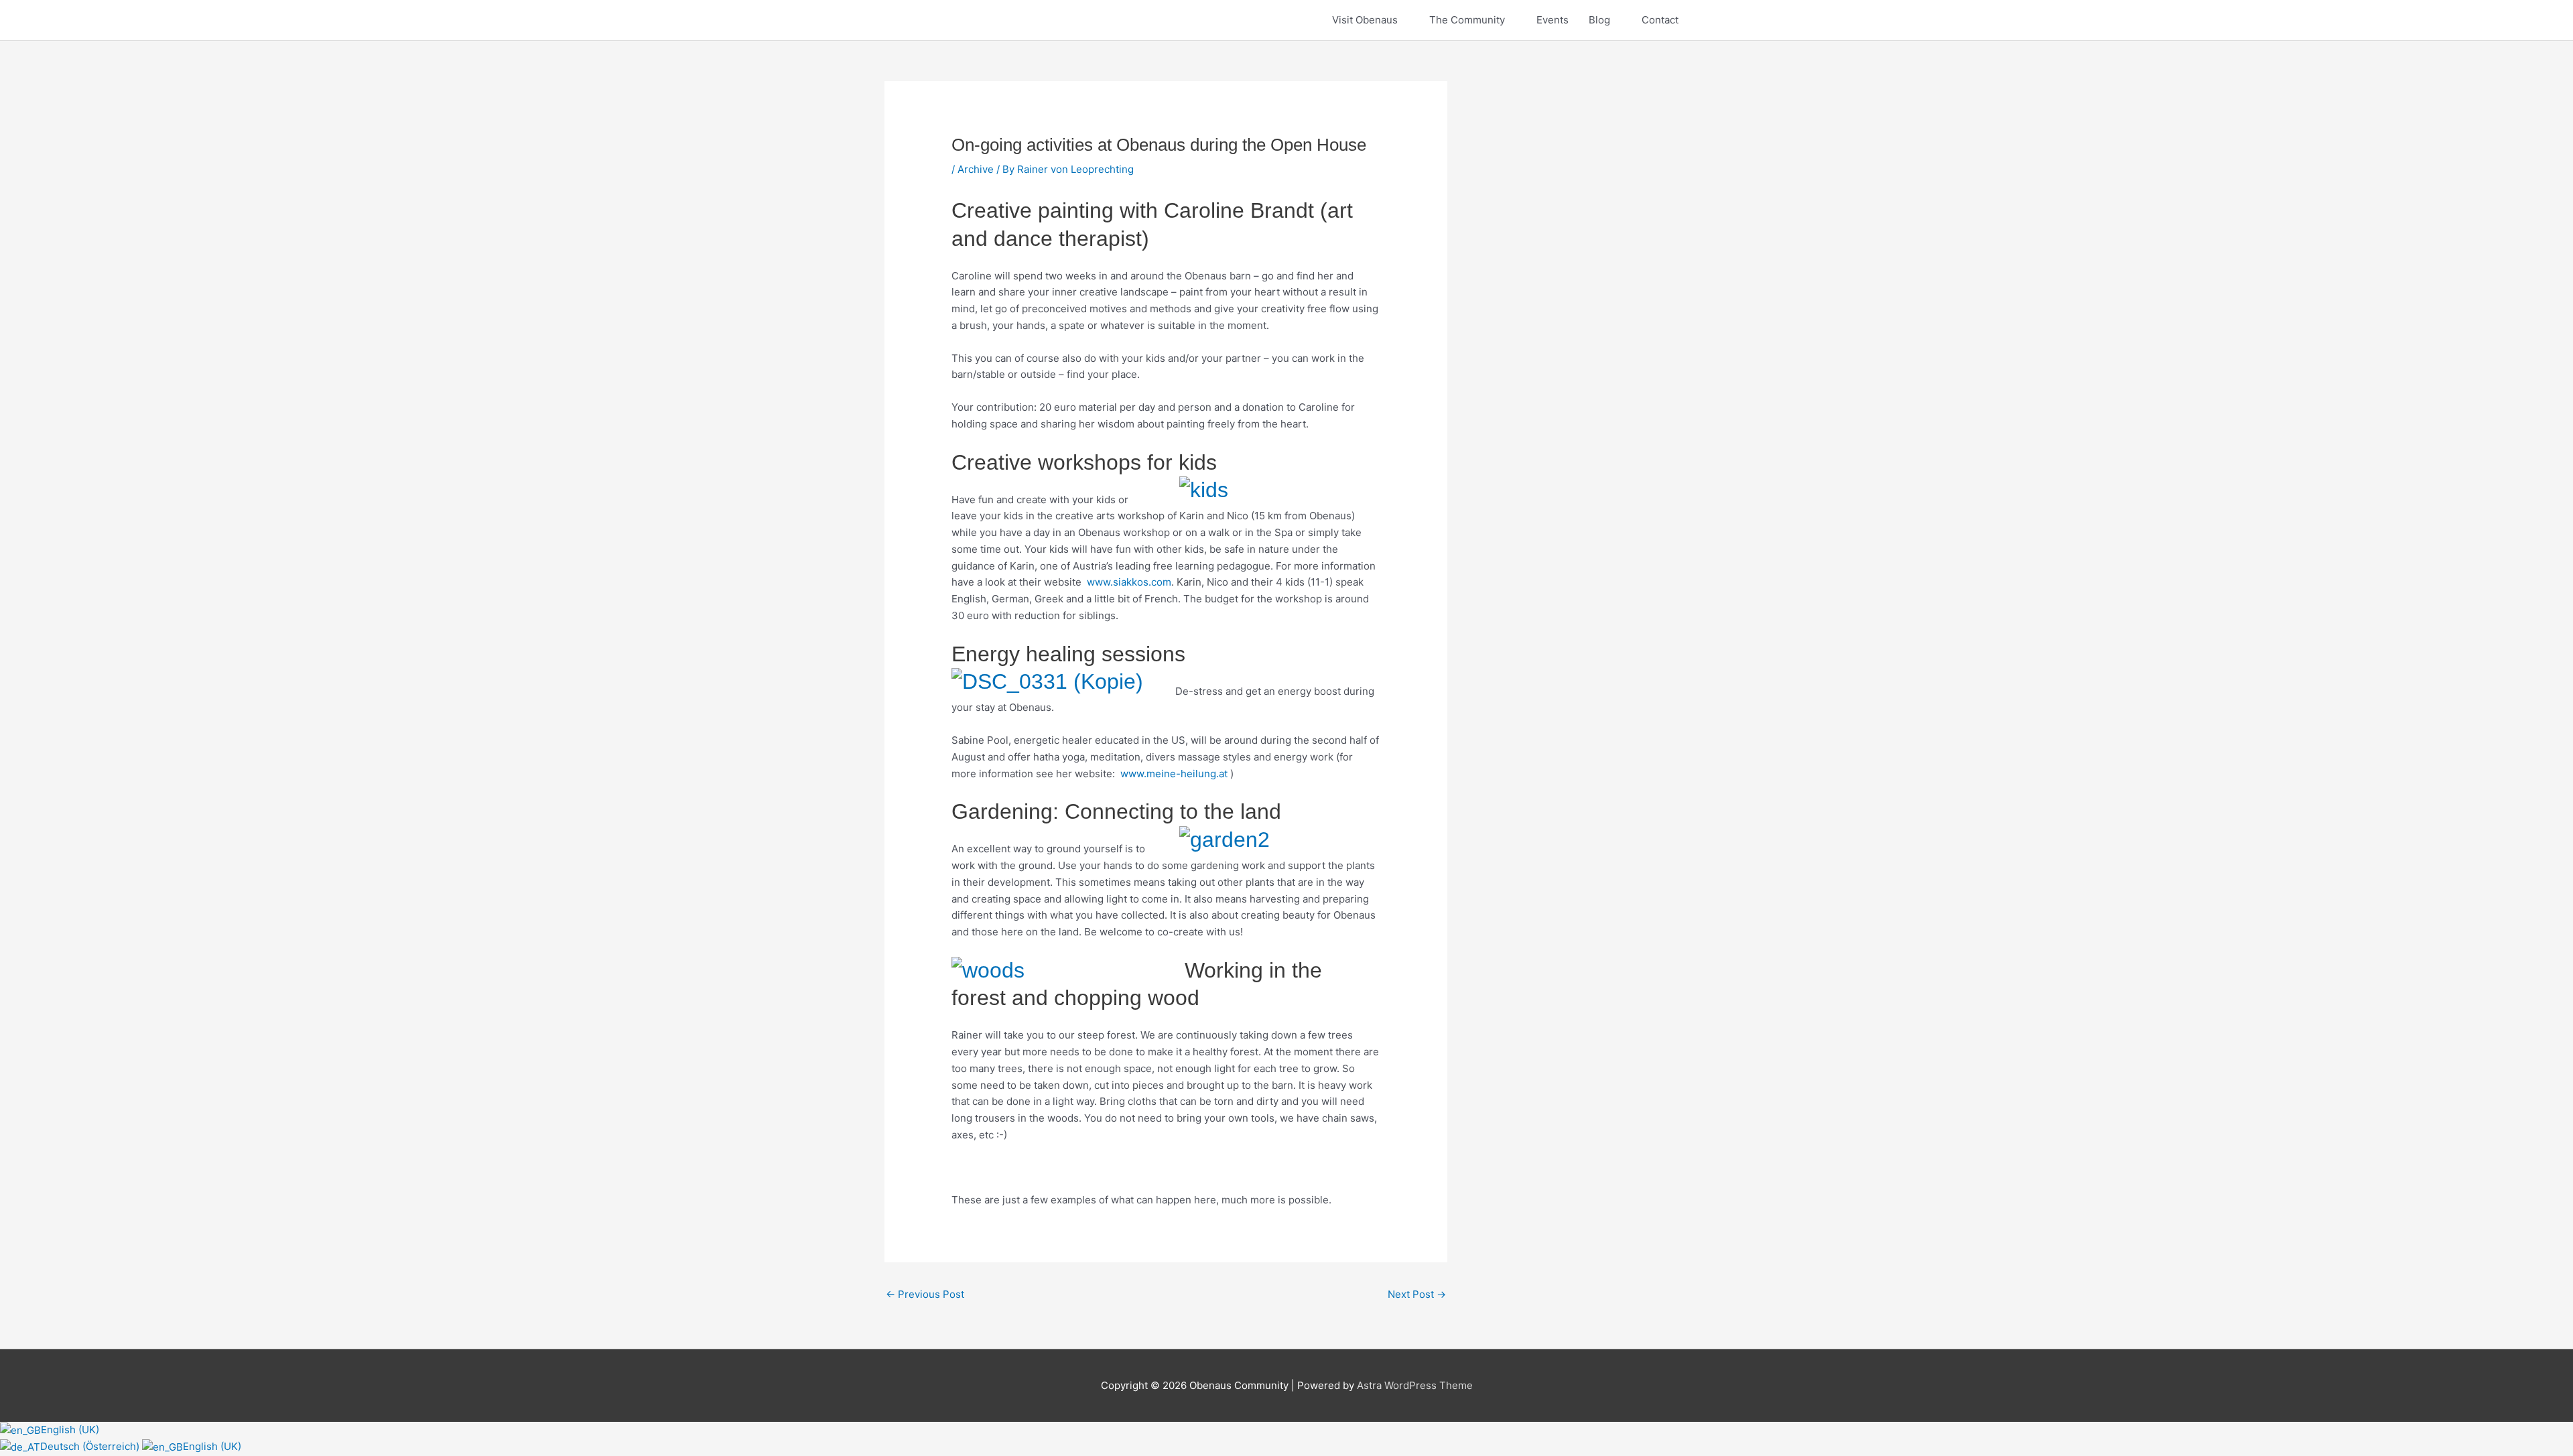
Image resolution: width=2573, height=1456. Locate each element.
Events (1553, 20)
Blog (1599, 20)
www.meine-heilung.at (1174, 774)
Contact (1660, 20)
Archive (976, 169)
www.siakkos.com (1129, 582)
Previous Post (925, 1294)
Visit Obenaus (1365, 20)
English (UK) (70, 1430)
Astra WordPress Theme (1415, 1385)
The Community (1467, 20)
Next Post (1417, 1294)
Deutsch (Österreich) (91, 1446)
